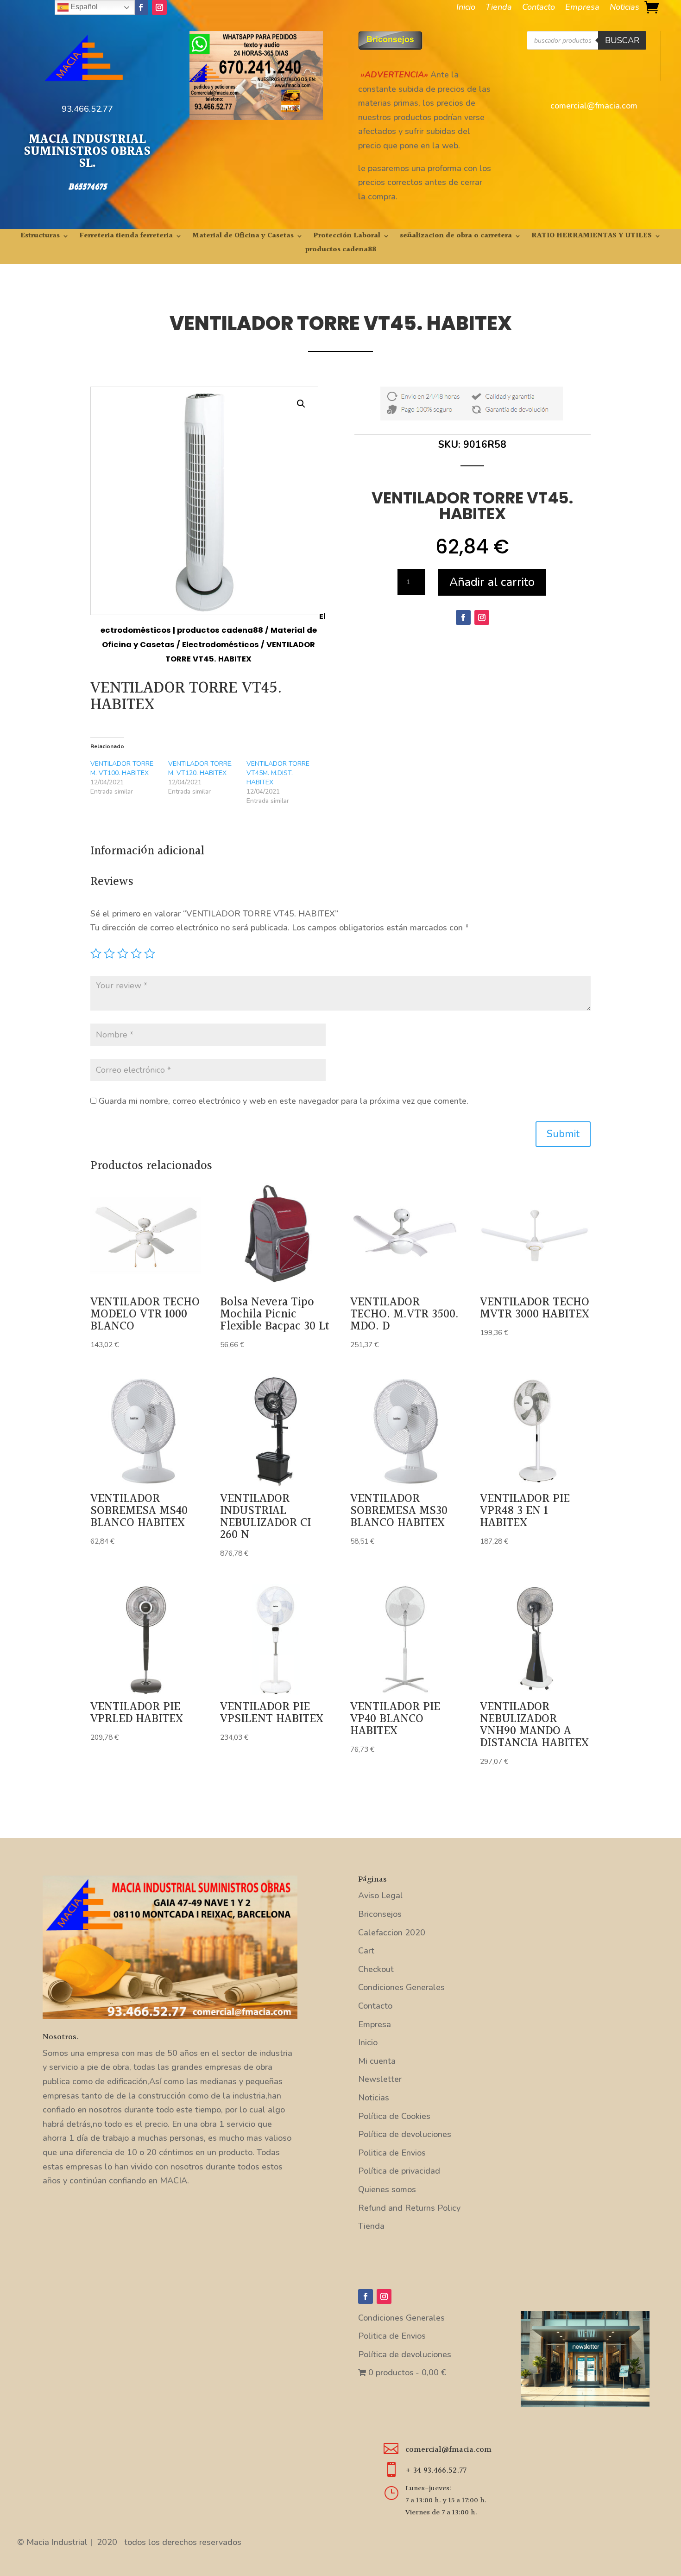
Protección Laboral (347, 237)
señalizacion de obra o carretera (456, 237)
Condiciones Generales (401, 1987)
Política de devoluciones (405, 2134)
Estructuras (40, 237)
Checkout (376, 1969)
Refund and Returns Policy (409, 2208)
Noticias (624, 8)
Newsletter (380, 2079)
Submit (563, 1134)
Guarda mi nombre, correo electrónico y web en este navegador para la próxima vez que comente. (284, 1101)
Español (83, 7)
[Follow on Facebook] (141, 7)
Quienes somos (387, 2189)
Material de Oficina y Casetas (243, 237)
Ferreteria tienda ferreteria (126, 237)
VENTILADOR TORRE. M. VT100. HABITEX (123, 768)
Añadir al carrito (492, 582)
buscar (622, 40)
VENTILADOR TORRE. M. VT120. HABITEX (200, 768)
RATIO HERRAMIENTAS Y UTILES (592, 237)
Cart (366, 1951)
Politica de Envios (392, 2153)
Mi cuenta (377, 2061)
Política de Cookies (394, 2116)
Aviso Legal (381, 1895)
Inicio (466, 8)
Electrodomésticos (221, 645)
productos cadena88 (341, 251)
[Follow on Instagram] (159, 7)
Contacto (539, 8)
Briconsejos (380, 1914)
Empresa (582, 8)
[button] (301, 404)
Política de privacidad (399, 2171)
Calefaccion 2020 (392, 1933)
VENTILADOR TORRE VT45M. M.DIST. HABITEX (278, 773)
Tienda (499, 8)
